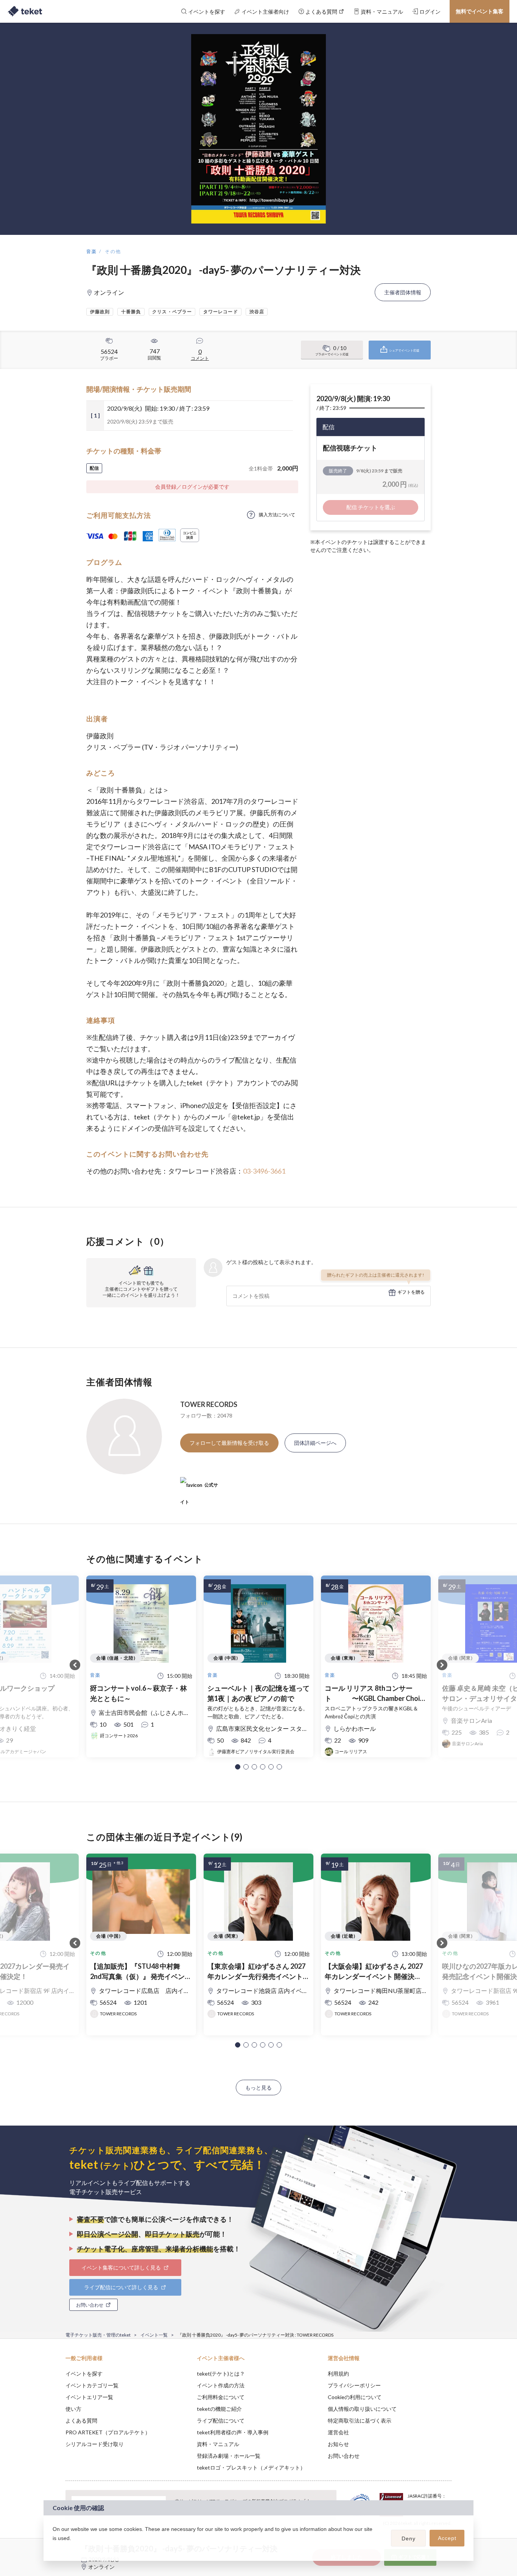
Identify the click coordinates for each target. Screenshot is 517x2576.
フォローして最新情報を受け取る (229, 1443)
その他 (113, 251)
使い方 (73, 2409)
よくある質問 (81, 2420)
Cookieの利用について (355, 2397)
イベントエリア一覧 (89, 2397)
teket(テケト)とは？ (221, 2374)
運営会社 (338, 2432)
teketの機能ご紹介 (219, 2409)
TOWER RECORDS (209, 1404)
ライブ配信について (221, 2420)
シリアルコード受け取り (95, 2444)
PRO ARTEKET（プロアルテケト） (108, 2432)
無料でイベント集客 (480, 11)
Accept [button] (447, 2538)
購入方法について (277, 515)
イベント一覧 (154, 2335)
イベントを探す (84, 2374)
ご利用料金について (221, 2397)
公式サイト (199, 1488)
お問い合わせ (344, 2456)
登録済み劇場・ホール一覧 (229, 2456)
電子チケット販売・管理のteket (98, 2335)
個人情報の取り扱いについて (362, 2409)
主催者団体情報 (403, 292)
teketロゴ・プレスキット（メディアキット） (251, 2467)
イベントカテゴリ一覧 (92, 2385)
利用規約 (338, 2374)
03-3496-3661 (264, 1171)
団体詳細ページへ (315, 1443)
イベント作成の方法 (221, 2385)
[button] (238, 1767)
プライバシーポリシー (354, 2385)
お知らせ (338, 2444)
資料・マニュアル (218, 2444)
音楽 (92, 251)
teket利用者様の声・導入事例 (233, 2432)
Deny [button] (409, 2538)
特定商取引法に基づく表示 (360, 2420)
